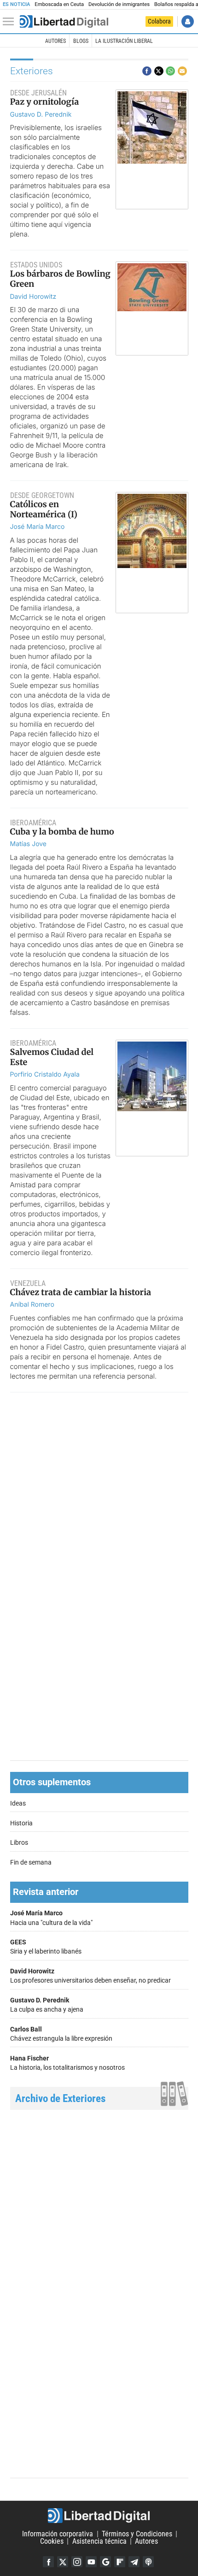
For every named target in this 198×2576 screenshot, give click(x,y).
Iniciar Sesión (188, 21)
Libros (19, 1843)
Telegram (134, 2562)
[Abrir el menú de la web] (11, 22)
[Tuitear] (159, 71)
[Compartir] (147, 71)
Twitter (63, 2562)
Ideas (18, 1803)
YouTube (91, 2562)
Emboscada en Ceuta (59, 4)
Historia (21, 1823)
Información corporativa (58, 2534)
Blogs (81, 41)
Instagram (77, 2562)
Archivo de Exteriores (60, 2099)
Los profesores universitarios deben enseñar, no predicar (90, 1976)
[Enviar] (170, 71)
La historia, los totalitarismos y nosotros (67, 2063)
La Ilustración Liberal (124, 41)
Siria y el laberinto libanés (46, 1947)
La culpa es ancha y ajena (47, 2005)
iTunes (148, 2562)
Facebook (48, 2562)
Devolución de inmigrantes (119, 4)
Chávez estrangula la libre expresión (61, 2034)
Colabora (159, 21)
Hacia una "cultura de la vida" (51, 1918)
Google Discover (105, 2562)
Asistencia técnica (99, 2541)
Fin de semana (31, 1862)
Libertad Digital (99, 2516)
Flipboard (120, 2562)
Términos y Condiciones (137, 2534)
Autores (55, 41)
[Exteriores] (64, 22)
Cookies (52, 2541)
